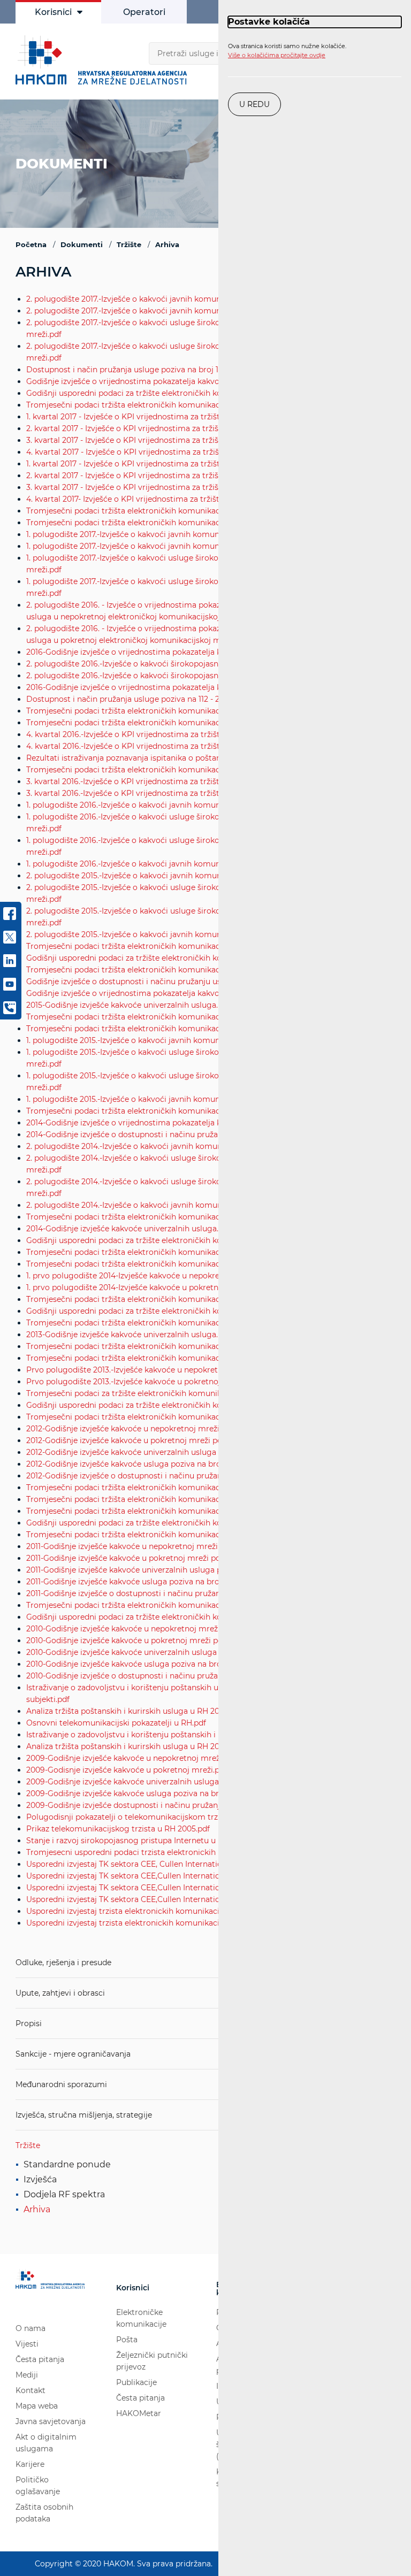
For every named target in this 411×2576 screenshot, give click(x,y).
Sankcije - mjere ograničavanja (73, 2054)
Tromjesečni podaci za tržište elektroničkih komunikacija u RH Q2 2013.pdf (165, 1393)
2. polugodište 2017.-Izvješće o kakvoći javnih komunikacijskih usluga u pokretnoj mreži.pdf (196, 311)
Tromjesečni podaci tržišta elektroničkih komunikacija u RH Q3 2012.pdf (160, 1499)
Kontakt (31, 2390)
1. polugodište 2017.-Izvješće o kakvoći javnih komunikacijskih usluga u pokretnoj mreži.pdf (195, 546)
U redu (254, 104)
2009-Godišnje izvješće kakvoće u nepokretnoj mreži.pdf (131, 1758)
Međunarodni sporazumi (61, 2084)
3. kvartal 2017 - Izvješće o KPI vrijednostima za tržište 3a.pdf (138, 487)
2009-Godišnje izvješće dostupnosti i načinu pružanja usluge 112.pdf (152, 1805)
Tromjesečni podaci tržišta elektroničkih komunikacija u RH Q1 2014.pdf (159, 1323)
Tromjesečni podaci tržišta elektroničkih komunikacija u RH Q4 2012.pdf (160, 1488)
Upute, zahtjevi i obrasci (60, 1993)
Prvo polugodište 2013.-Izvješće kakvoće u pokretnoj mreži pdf (142, 1382)
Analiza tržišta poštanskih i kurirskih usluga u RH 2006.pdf (135, 1746)
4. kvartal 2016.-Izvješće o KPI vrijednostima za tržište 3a (131, 734)
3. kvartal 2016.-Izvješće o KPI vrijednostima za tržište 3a (130, 781)
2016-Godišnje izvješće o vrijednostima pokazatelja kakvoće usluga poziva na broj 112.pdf (191, 687)
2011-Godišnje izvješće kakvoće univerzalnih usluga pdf (128, 1570)
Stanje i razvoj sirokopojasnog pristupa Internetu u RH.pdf (135, 1841)
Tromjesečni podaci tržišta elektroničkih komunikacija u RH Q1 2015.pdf (159, 1217)
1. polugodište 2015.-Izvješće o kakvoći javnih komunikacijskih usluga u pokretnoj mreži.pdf (195, 1099)
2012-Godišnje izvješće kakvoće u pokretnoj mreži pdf (125, 1440)
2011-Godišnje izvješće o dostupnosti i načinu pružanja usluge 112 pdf (153, 1593)
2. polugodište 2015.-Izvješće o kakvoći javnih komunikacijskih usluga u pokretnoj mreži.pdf (196, 934)
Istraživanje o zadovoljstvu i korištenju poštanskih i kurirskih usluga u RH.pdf (169, 1735)
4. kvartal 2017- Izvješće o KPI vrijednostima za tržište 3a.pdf (137, 499)
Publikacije (136, 2382)
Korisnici (53, 12)
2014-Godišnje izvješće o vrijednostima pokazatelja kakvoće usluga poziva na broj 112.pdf (191, 1123)
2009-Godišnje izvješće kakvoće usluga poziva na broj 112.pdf (139, 1793)
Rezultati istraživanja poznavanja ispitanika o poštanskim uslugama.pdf (159, 758)
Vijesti (27, 2344)
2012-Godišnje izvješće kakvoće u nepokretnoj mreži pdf (130, 1429)
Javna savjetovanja (51, 2421)
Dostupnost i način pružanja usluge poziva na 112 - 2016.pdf (136, 699)
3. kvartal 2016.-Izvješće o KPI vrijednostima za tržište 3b (131, 793)
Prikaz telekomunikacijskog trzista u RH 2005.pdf (118, 1829)
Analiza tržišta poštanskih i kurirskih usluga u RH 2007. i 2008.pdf (147, 1711)
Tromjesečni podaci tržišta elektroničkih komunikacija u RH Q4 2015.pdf (160, 1017)
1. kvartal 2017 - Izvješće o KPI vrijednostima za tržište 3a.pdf (138, 464)
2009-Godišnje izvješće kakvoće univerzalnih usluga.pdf (130, 1782)
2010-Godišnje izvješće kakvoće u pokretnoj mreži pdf (126, 1640)
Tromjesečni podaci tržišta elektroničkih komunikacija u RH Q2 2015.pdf (160, 1111)
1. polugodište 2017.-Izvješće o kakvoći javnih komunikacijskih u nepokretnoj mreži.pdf (186, 534)
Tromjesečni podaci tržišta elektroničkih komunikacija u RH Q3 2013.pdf (160, 1358)
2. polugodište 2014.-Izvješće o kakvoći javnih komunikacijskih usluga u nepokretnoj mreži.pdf (201, 1146)
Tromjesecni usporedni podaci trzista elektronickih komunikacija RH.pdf (161, 1852)
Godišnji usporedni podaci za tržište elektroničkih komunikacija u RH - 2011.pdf (172, 1523)
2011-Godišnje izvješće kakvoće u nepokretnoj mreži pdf (129, 1546)
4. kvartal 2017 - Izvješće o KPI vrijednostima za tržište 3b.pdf (139, 452)
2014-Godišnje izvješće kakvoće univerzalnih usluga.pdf (128, 1229)
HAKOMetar (139, 2413)
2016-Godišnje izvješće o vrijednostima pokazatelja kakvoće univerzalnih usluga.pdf (181, 652)
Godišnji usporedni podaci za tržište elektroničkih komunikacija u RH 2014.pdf (171, 1240)
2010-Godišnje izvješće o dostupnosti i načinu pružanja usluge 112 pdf (154, 1676)
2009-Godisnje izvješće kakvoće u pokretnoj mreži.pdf (127, 1770)
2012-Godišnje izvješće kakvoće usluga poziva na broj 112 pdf (138, 1464)
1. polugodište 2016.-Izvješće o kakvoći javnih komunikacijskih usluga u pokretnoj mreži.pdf (196, 864)
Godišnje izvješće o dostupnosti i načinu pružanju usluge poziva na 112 (157, 982)
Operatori (144, 12)
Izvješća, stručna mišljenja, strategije (84, 2115)
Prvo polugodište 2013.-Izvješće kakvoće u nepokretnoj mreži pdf (147, 1370)
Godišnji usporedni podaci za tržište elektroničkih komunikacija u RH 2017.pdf (170, 393)
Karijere (30, 2464)
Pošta (127, 2340)
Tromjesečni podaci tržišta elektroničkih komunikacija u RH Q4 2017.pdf (160, 405)
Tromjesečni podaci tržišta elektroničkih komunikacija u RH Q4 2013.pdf (160, 1346)
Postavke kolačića (269, 22)
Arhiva (37, 2209)
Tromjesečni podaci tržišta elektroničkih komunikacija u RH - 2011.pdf (155, 1605)
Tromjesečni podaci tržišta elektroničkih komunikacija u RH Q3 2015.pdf (160, 1029)
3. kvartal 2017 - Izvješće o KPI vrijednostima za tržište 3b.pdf (139, 440)
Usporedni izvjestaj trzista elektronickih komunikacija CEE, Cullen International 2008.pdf (191, 1911)
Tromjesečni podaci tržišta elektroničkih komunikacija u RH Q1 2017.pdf (159, 711)
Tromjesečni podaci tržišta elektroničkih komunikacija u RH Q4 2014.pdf (161, 1252)
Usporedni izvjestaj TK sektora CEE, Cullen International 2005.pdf (147, 1864)
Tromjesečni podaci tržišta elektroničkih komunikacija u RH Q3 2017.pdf (160, 511)
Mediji (27, 2375)
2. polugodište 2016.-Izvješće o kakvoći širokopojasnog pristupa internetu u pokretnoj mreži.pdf (204, 676)
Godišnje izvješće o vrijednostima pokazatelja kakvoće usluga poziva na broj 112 (174, 993)
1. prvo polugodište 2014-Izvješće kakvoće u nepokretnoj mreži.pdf (149, 1276)
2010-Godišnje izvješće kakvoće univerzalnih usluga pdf (129, 1652)
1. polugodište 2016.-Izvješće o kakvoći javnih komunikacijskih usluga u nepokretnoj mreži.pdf (200, 805)
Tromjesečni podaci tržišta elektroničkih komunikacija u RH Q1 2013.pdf (159, 1417)
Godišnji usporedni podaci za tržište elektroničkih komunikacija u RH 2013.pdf (171, 1311)
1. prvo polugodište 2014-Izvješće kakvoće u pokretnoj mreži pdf (145, 1287)
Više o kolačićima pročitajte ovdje (277, 55)
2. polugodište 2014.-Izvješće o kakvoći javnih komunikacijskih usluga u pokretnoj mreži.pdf (196, 1205)
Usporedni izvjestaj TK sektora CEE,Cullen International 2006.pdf (146, 1876)
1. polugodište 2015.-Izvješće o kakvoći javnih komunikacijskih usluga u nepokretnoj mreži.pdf (200, 1040)
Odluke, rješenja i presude (63, 1962)
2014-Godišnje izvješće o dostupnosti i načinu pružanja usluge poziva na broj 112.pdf (181, 1134)
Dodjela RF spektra (64, 2194)
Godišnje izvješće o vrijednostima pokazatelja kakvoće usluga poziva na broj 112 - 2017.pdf (192, 381)
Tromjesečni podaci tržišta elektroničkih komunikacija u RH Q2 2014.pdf (160, 1299)
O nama (31, 2328)
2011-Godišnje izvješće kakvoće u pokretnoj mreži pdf (125, 1558)
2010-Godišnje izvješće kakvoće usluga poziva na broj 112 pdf (138, 1664)
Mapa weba (37, 2406)
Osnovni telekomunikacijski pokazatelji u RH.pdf (116, 1723)
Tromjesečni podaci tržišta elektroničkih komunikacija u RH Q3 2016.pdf (160, 770)
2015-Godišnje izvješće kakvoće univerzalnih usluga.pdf (128, 1005)
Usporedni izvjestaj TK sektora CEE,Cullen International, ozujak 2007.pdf (159, 1888)
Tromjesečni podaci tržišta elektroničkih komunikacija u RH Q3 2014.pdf (160, 1264)
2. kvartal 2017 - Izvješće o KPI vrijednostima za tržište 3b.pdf (139, 428)
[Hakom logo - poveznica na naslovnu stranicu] (104, 60)
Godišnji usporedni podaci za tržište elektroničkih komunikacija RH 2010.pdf (168, 1617)
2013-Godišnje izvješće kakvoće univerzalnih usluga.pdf (128, 1335)
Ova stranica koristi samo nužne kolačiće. (287, 51)
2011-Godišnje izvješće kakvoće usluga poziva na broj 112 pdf (137, 1582)
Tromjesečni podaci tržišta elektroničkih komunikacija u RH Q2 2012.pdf (160, 1511)
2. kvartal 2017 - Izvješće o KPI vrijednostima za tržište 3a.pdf (138, 476)
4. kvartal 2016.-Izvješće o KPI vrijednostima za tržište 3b (131, 746)
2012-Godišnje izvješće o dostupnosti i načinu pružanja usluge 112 (147, 1476)
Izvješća (40, 2179)
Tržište (28, 2145)
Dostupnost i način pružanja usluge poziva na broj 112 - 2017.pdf (144, 370)
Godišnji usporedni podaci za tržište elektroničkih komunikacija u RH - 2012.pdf (173, 1405)
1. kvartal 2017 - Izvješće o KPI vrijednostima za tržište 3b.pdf (138, 417)
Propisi (29, 2023)
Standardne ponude (67, 2164)
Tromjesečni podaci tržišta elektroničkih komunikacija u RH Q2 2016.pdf (160, 946)
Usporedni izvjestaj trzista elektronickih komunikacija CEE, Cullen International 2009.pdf (191, 1923)
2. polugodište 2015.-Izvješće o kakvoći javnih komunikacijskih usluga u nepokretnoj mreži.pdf (201, 876)
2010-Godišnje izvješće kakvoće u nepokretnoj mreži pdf (130, 1629)
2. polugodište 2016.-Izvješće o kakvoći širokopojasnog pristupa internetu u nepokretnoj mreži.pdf (208, 664)
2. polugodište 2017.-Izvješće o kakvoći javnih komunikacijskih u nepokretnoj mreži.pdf (187, 299)
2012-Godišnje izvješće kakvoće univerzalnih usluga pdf (128, 1452)
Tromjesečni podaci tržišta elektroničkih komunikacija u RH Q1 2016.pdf (159, 970)
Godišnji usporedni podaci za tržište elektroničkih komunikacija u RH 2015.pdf (171, 958)
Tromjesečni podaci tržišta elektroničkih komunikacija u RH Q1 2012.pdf (159, 1535)
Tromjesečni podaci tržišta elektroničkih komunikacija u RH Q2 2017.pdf (160, 523)
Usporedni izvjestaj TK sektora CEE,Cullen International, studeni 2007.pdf (161, 1899)
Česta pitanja (40, 2359)
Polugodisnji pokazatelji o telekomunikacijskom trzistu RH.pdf (143, 1817)
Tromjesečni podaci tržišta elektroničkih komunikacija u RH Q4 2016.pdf (161, 723)
